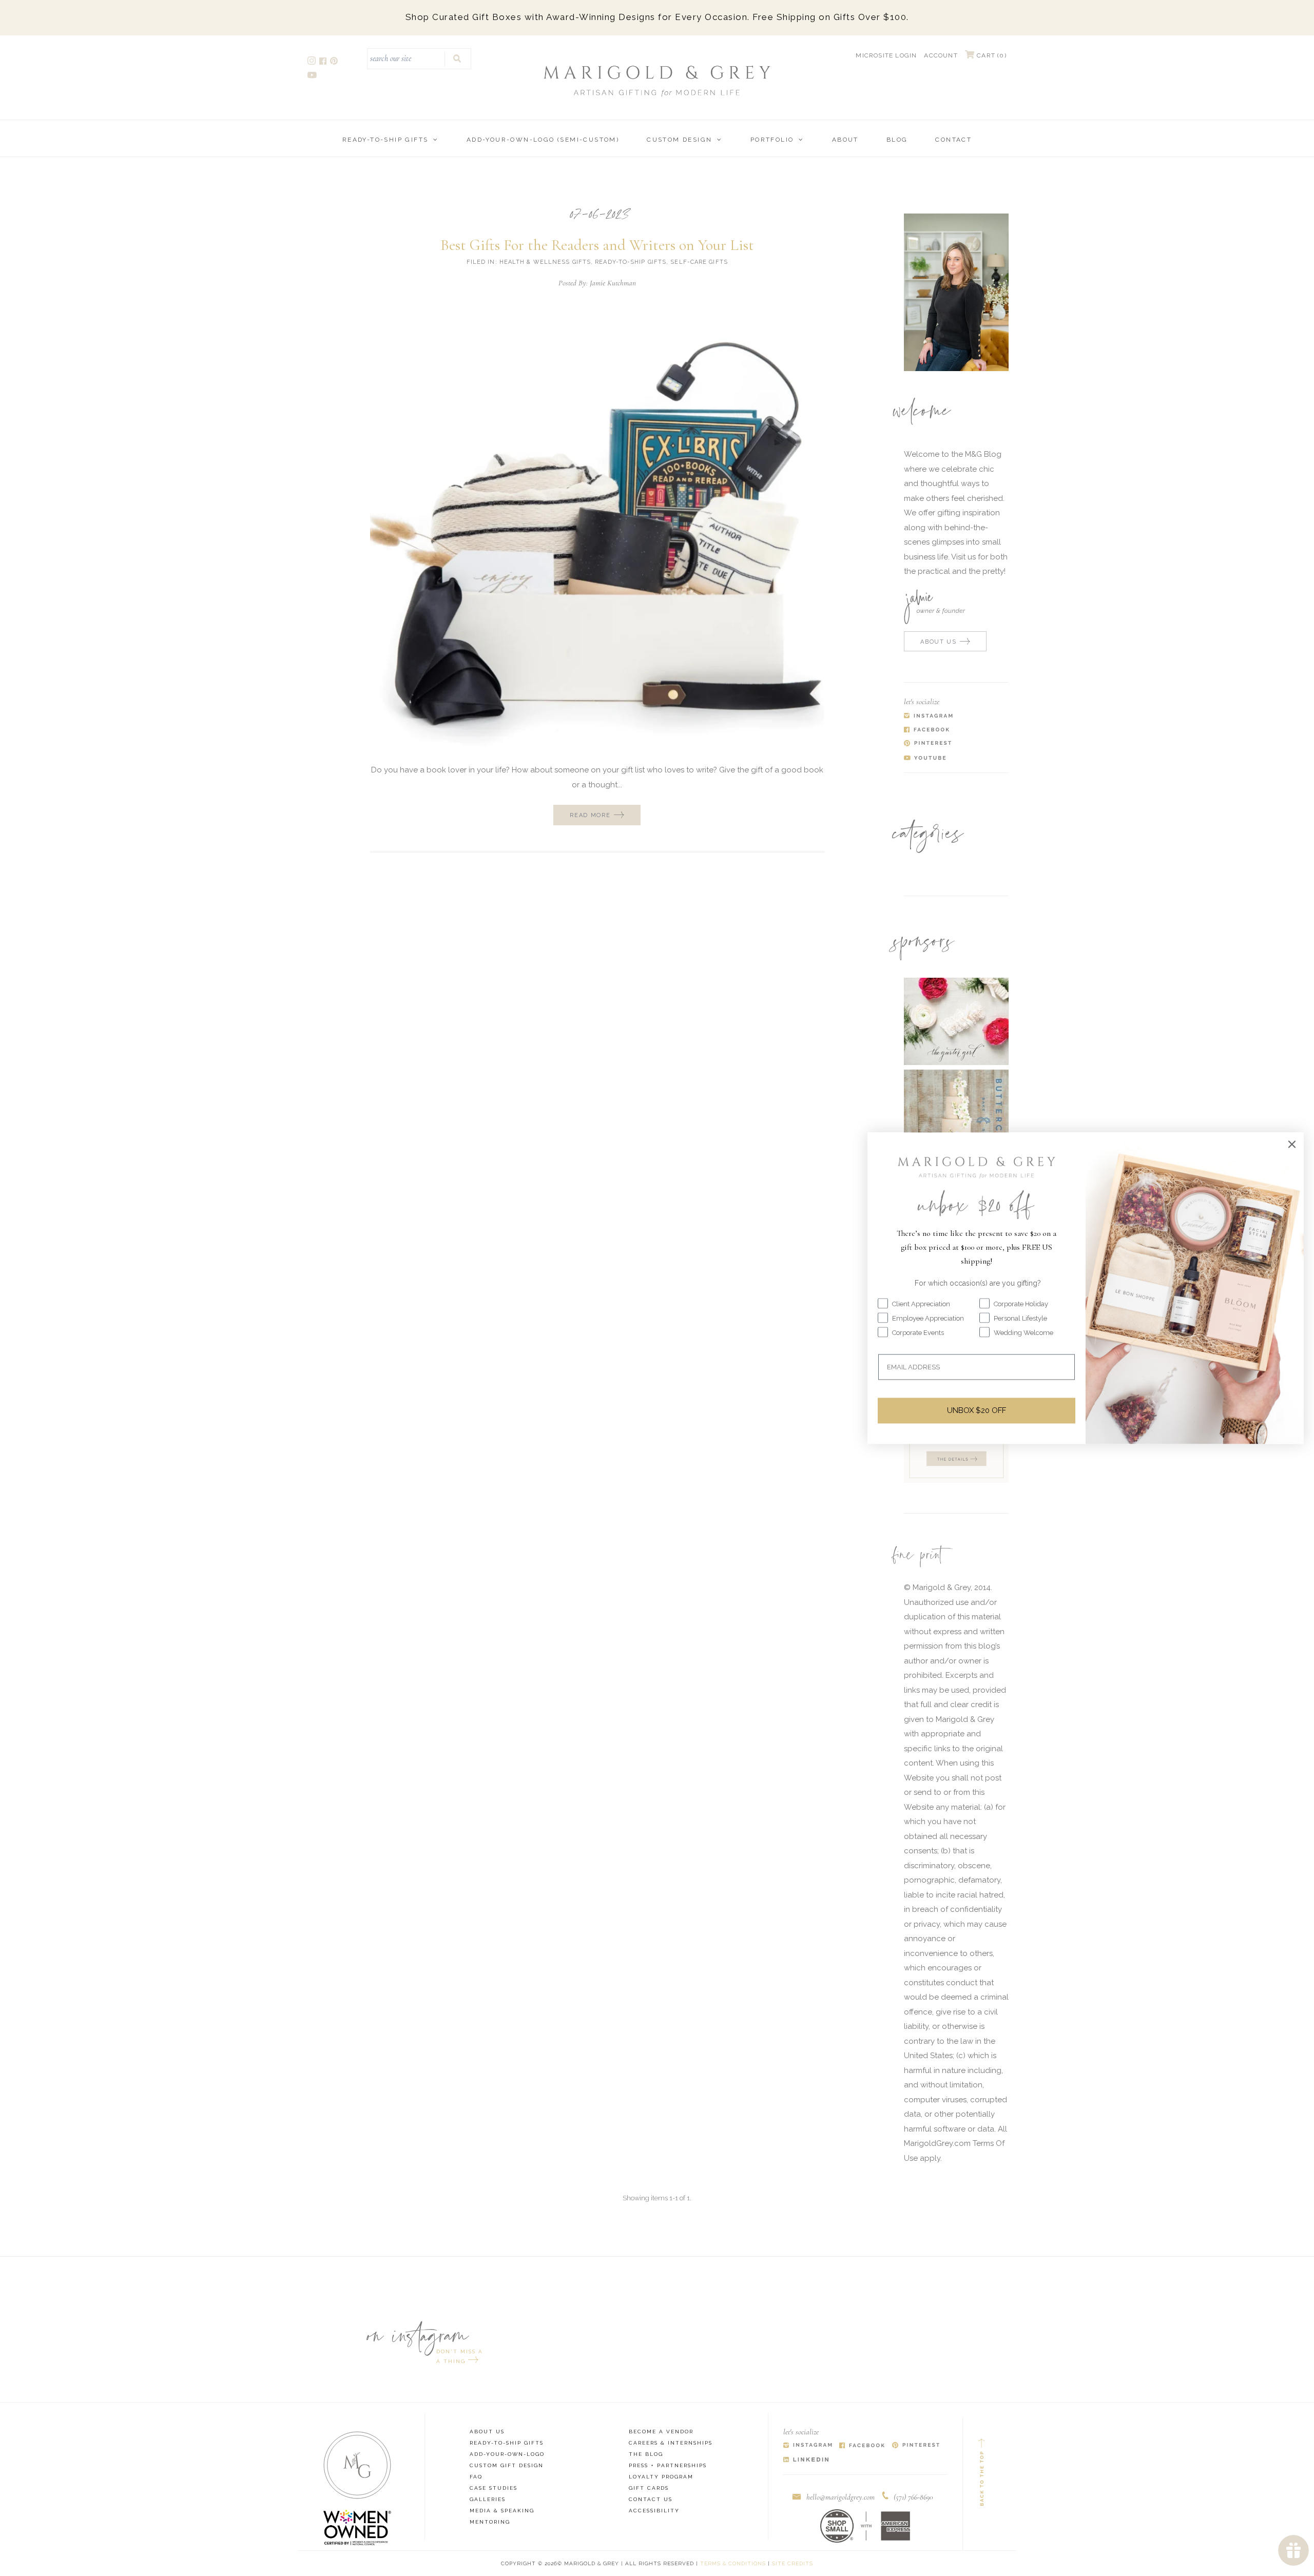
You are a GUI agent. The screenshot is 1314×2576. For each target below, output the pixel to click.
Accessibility (654, 2511)
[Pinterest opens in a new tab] (335, 62)
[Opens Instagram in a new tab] (808, 2446)
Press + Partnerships (668, 2465)
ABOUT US (938, 642)
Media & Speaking (502, 2511)
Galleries (488, 2499)
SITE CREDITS (793, 2563)
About (845, 140)
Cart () (991, 55)
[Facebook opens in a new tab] (324, 62)
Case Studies (494, 2488)
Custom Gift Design (507, 2465)
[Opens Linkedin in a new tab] (806, 2460)
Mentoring (490, 2522)
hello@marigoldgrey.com (840, 2497)
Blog (897, 140)
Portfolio (772, 140)
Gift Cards (649, 2488)
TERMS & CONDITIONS (733, 2563)
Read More (590, 815)
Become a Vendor (661, 2432)
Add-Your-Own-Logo (507, 2454)
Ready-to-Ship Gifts (385, 140)
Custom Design (679, 140)
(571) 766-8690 (913, 2497)
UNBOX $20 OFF (977, 1410)
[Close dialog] (1292, 1144)
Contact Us (651, 2499)
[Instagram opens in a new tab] (312, 62)
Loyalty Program (661, 2477)
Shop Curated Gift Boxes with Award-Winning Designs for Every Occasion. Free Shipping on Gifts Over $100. (657, 17)
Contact (953, 140)
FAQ (476, 2477)
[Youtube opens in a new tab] (313, 76)
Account (941, 55)
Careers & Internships (671, 2443)
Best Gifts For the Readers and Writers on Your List (597, 245)
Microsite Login (886, 55)
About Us (487, 2432)
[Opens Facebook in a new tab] (862, 2446)
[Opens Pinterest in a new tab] (916, 2446)
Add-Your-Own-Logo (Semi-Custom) (543, 140)
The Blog (646, 2454)
